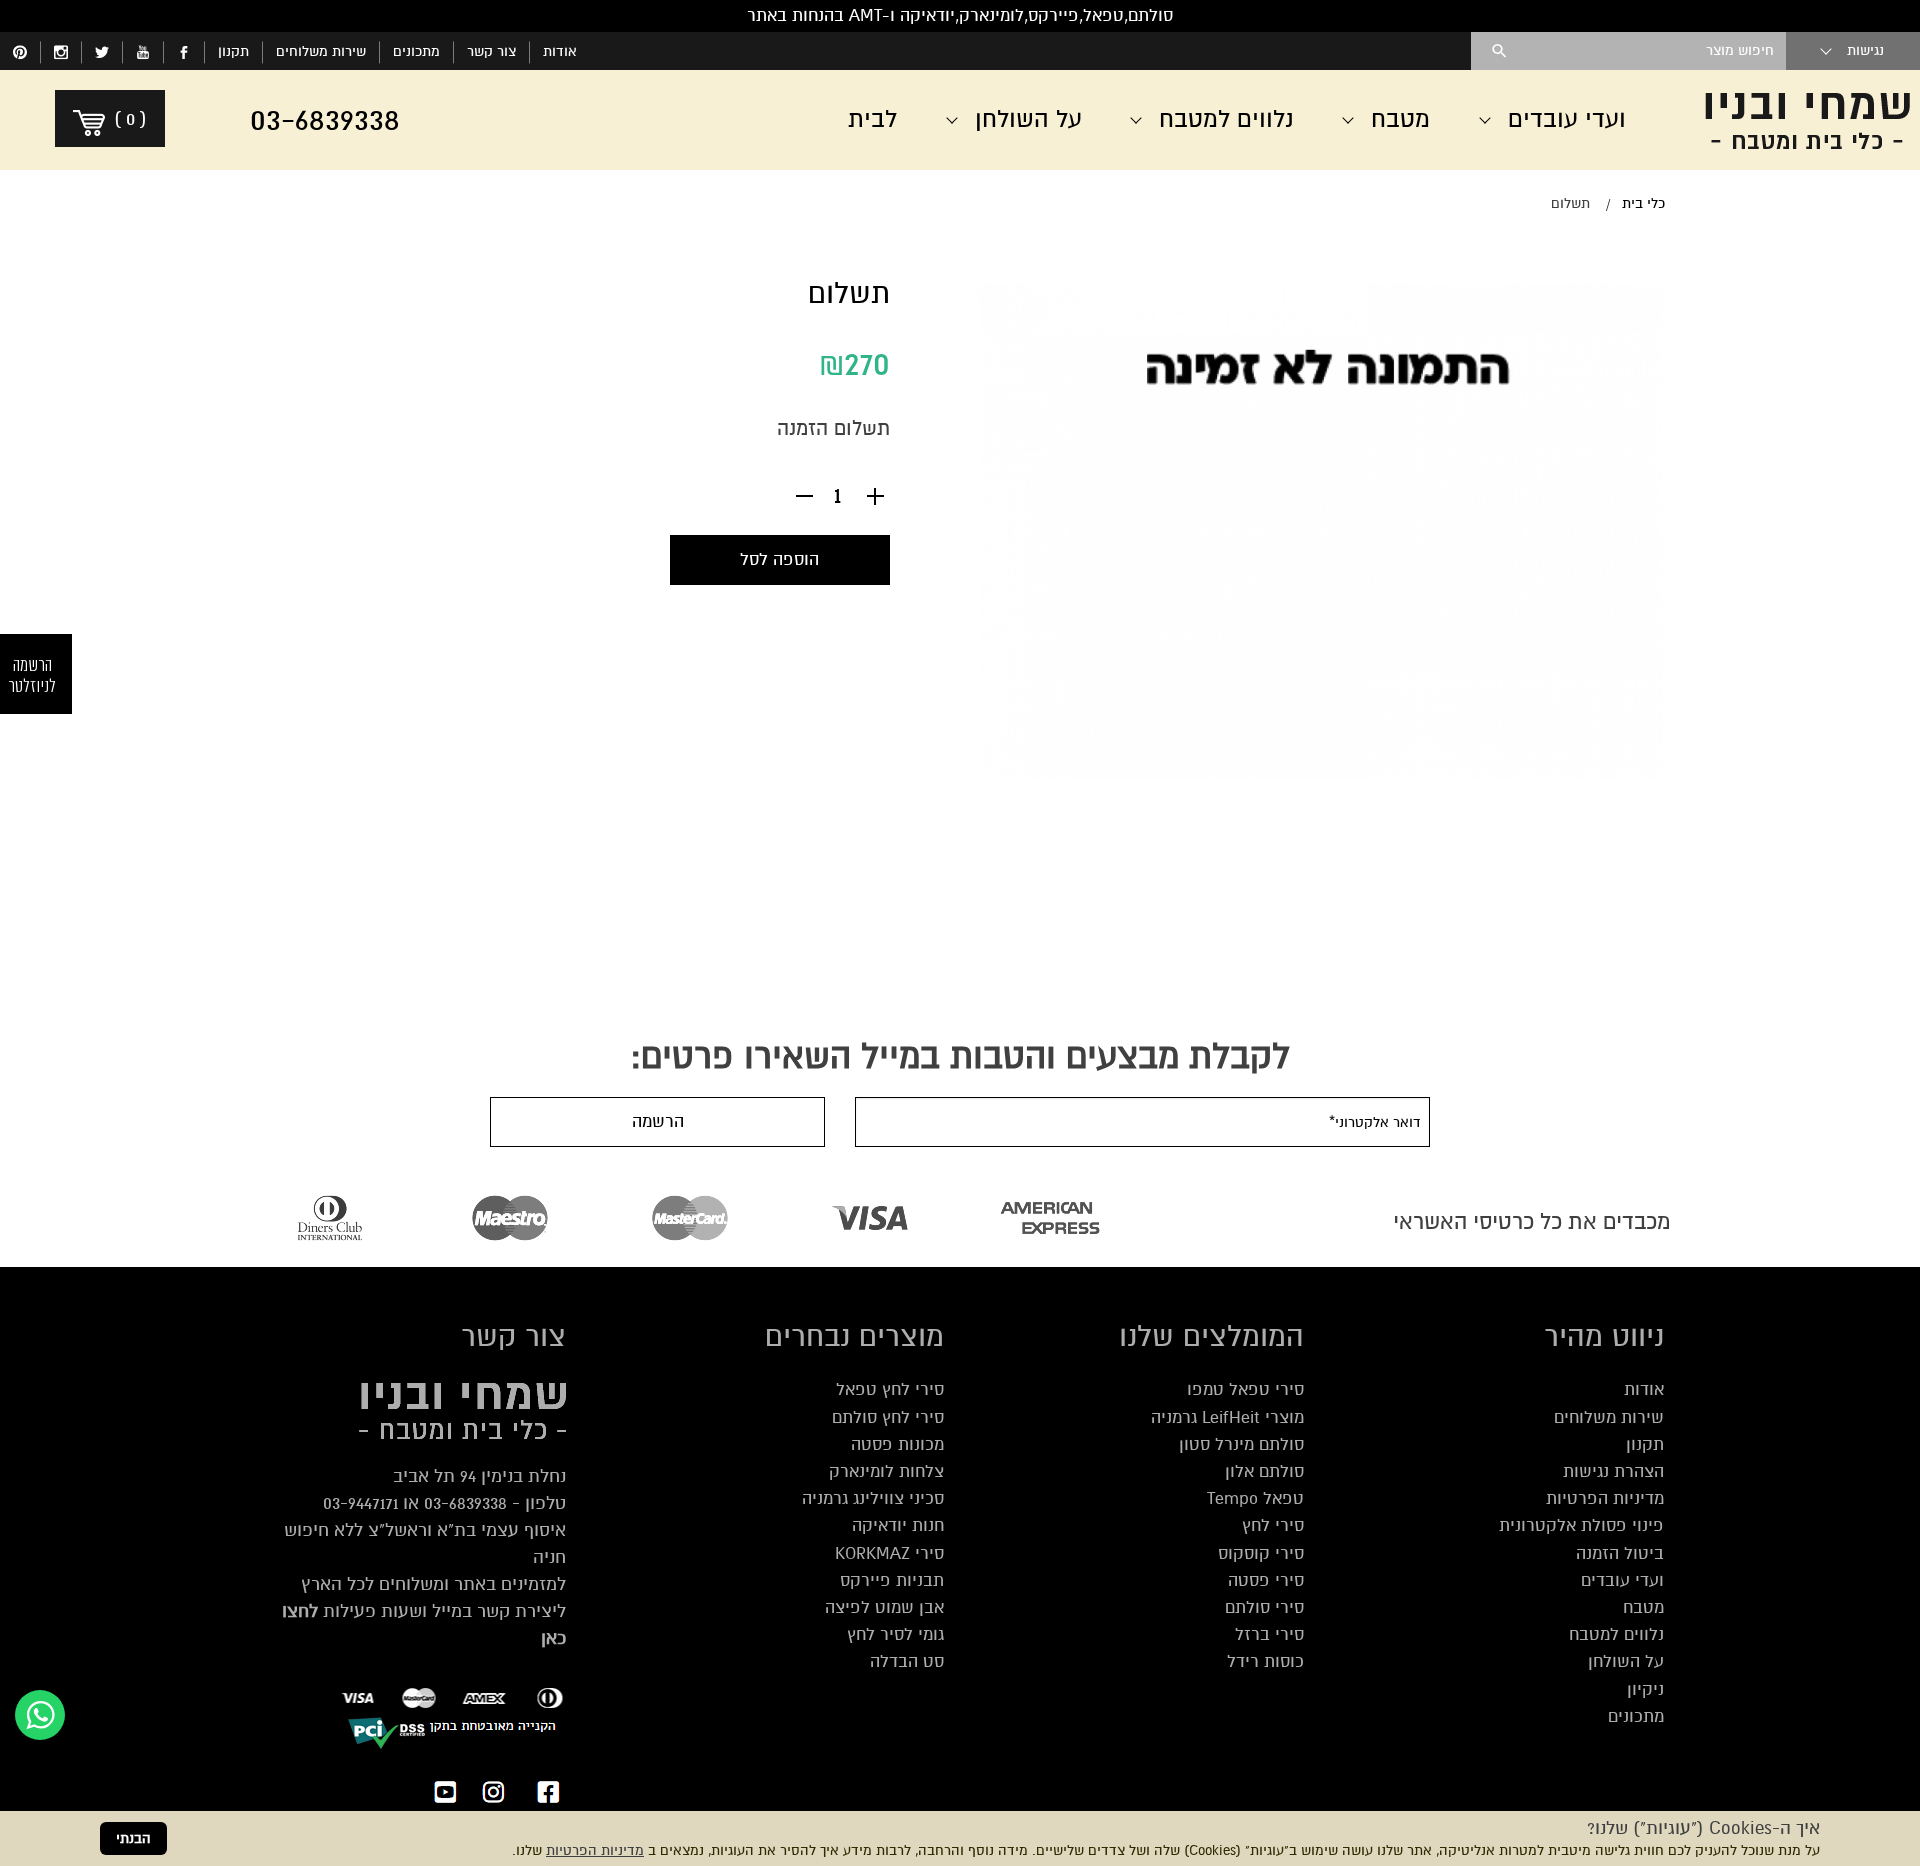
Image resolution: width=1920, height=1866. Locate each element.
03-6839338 (465, 1503)
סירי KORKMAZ (889, 1553)
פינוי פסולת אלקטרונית (1581, 1525)
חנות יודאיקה (898, 1525)
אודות (560, 51)
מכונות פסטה (897, 1444)
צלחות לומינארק (886, 1471)
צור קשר (491, 51)
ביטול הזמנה (1620, 1553)
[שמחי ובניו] (1800, 120)
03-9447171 (360, 1503)
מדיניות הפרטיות (595, 1850)
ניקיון (1645, 1689)
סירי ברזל (1269, 1634)
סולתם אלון (1264, 1471)
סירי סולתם (1264, 1607)
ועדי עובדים (1622, 1580)
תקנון (233, 51)
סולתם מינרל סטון (1241, 1444)
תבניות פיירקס (892, 1580)
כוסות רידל (1265, 1661)
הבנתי (133, 1838)
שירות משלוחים (321, 51)
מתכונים (416, 51)
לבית (872, 119)
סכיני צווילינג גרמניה (873, 1498)
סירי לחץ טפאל (890, 1389)
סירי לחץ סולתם (888, 1417)
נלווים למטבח (1616, 1634)
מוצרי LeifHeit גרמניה (1227, 1417)
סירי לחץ (1273, 1525)
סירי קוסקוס (1261, 1553)
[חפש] (1499, 51)
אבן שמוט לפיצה (884, 1607)
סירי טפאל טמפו (1245, 1389)
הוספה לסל (779, 559)
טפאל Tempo (1255, 1498)
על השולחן (1626, 1661)
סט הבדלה (907, 1661)
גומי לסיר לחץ (895, 1634)
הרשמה (658, 1121)
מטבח (1643, 1607)
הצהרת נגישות (1613, 1471)
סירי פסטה (1266, 1580)
